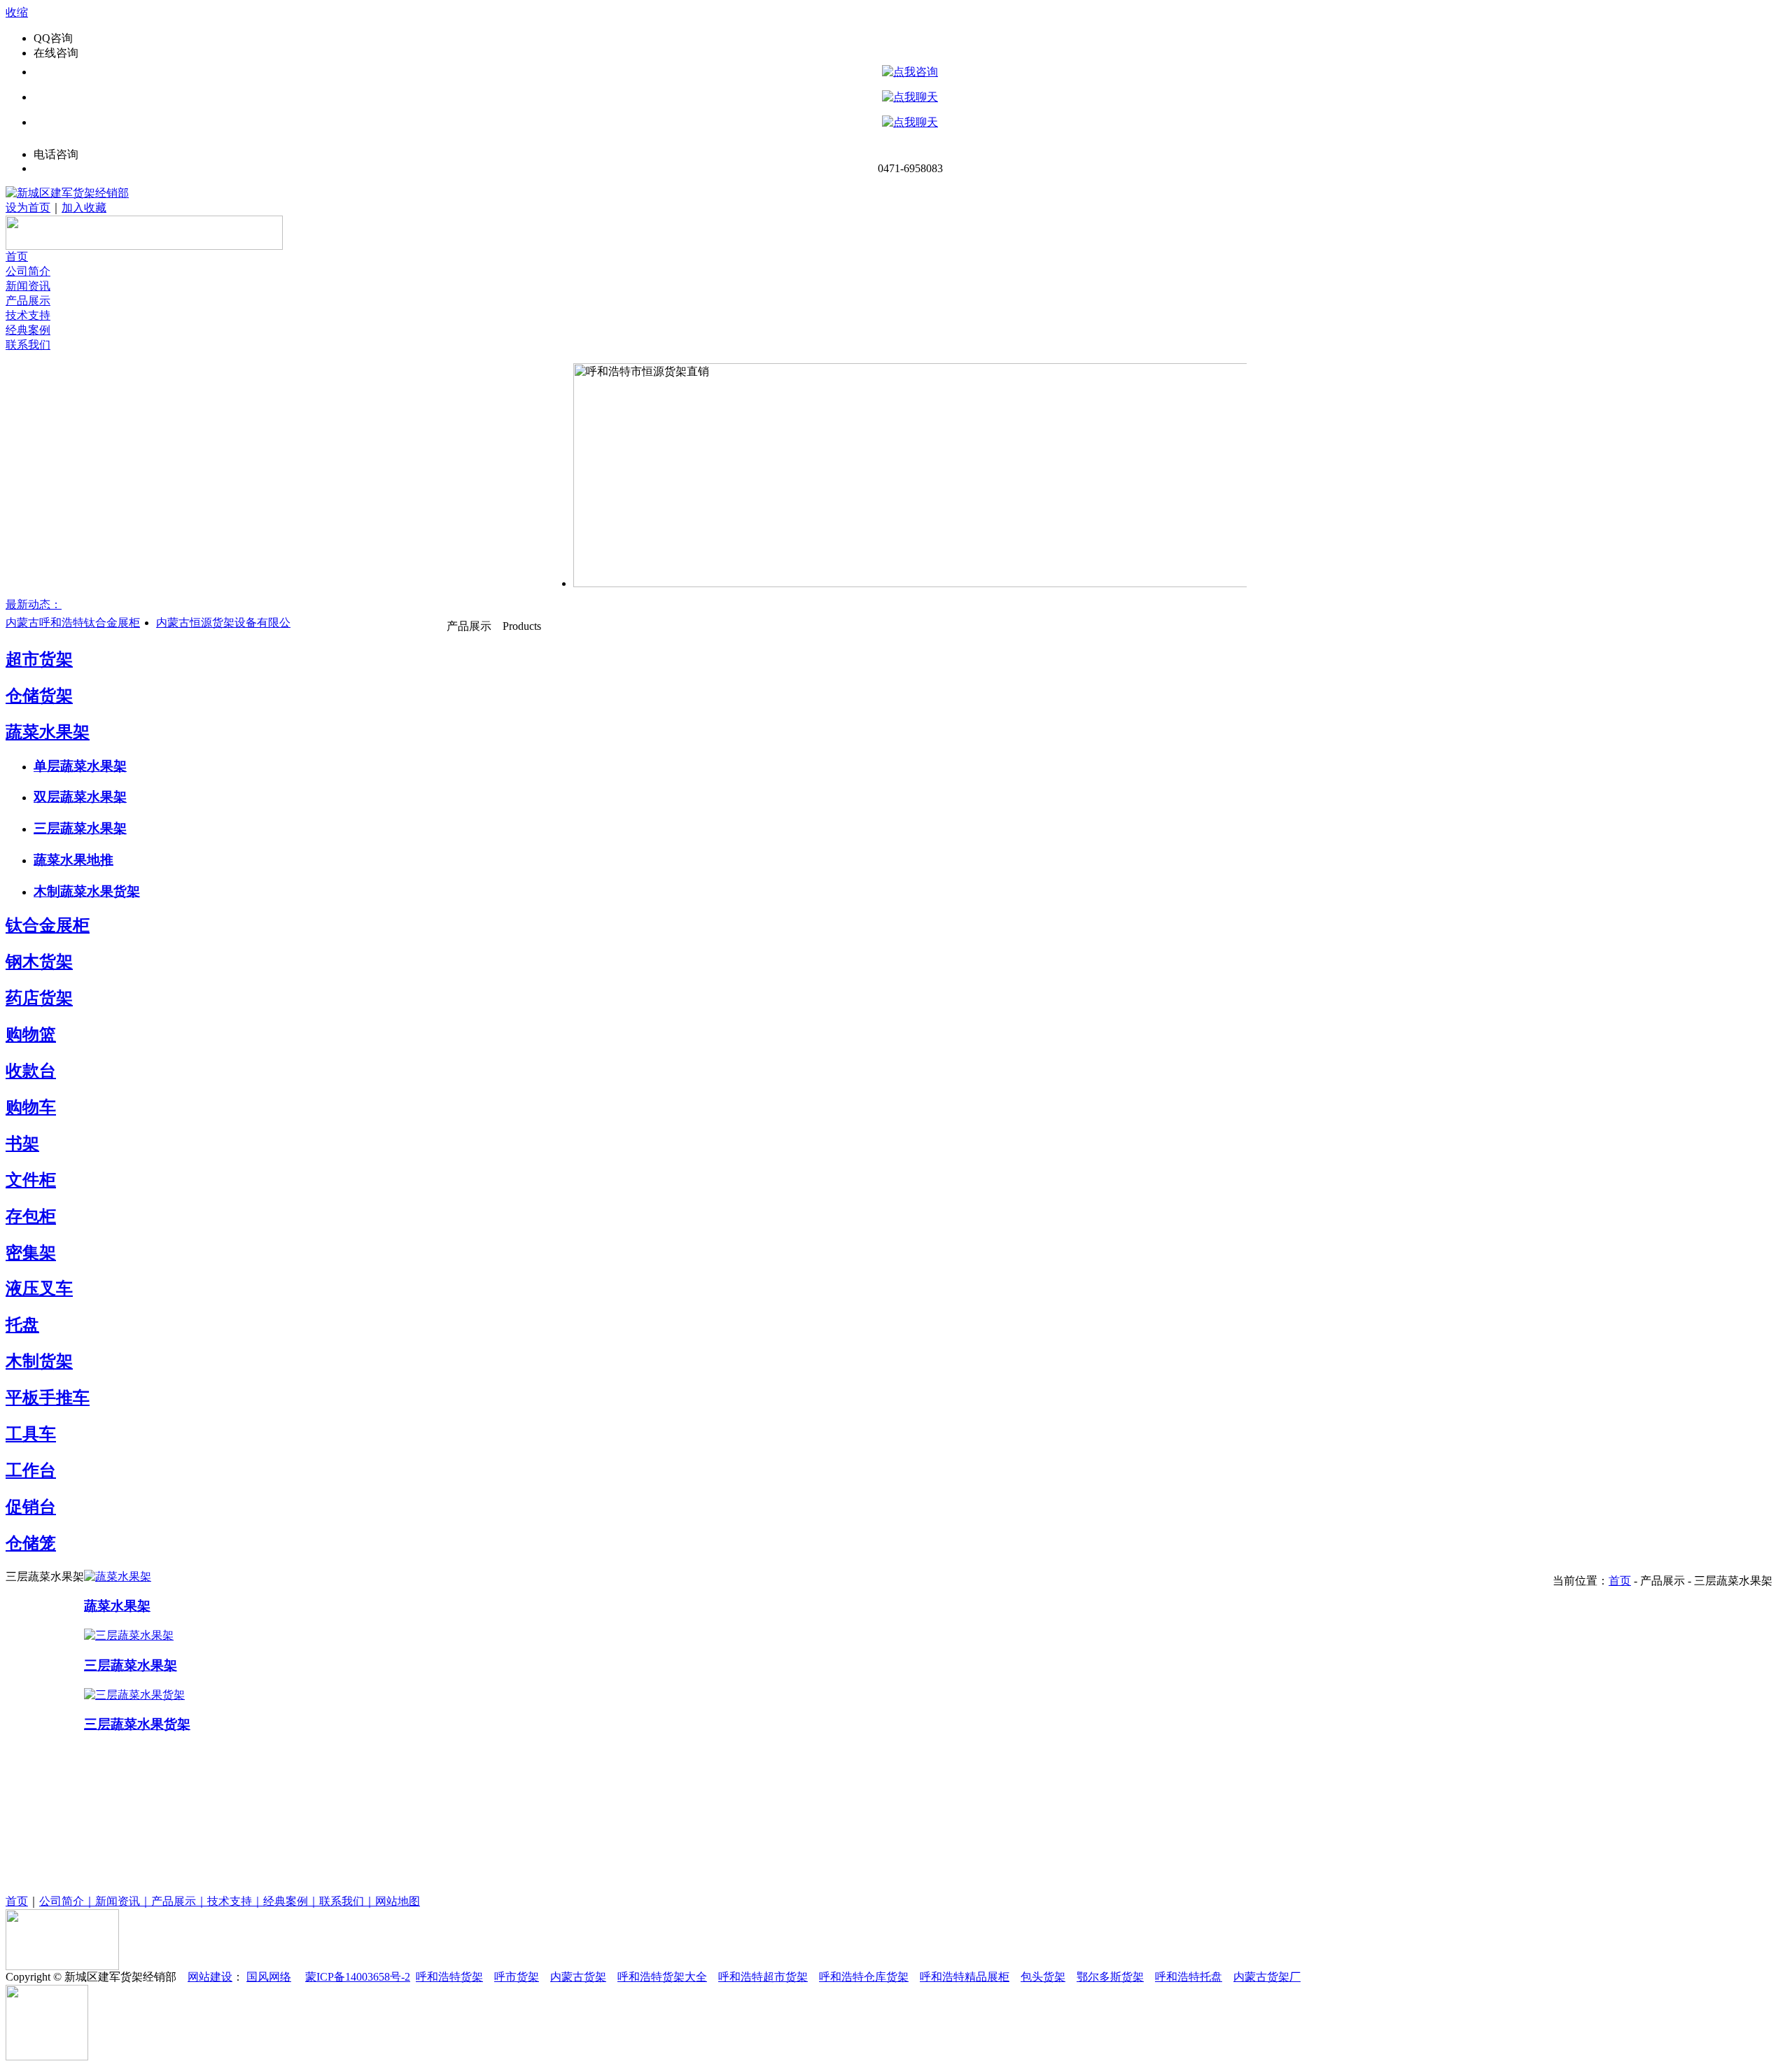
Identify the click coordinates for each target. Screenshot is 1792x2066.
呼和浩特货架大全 (662, 1977)
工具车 (31, 1434)
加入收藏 (84, 208)
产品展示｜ (179, 1901)
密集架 (31, 1253)
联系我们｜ (347, 1901)
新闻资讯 (28, 286)
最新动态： (34, 604)
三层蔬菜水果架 (80, 828)
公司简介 (28, 271)
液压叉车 (39, 1288)
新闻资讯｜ (123, 1901)
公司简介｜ (67, 1901)
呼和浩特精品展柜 (965, 1977)
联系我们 (28, 345)
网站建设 (210, 1977)
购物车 (31, 1107)
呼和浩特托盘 (1189, 1977)
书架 (22, 1144)
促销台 (31, 1507)
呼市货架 (517, 1977)
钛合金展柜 (48, 925)
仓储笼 (31, 1543)
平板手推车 (48, 1398)
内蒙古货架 (578, 1977)
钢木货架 (39, 962)
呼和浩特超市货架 (763, 1977)
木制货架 (39, 1361)
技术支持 (28, 315)
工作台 (31, 1470)
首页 (17, 257)
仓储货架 (39, 696)
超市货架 (39, 659)
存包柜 (31, 1216)
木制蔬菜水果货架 (87, 891)
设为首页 (28, 208)
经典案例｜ (291, 1901)
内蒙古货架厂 (1267, 1977)
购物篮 (31, 1034)
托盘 (22, 1325)
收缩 (17, 12)
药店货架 (39, 998)
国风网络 (269, 1977)
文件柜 (31, 1180)
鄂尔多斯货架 (1110, 1977)
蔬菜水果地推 (73, 860)
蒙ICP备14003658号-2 (358, 1977)
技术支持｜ (235, 1901)
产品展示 (28, 301)
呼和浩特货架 (449, 1977)
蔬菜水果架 (48, 732)
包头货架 (1043, 1977)
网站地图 (398, 1901)
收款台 (31, 1071)
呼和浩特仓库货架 (864, 1977)
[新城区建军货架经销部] (67, 193)
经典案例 (28, 330)
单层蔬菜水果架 (80, 766)
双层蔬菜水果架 (80, 797)
